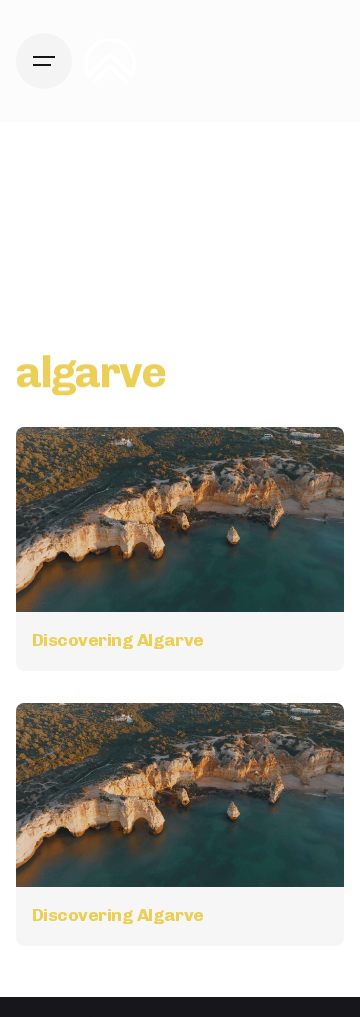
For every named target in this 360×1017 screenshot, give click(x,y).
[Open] (60, 466)
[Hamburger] (44, 61)
